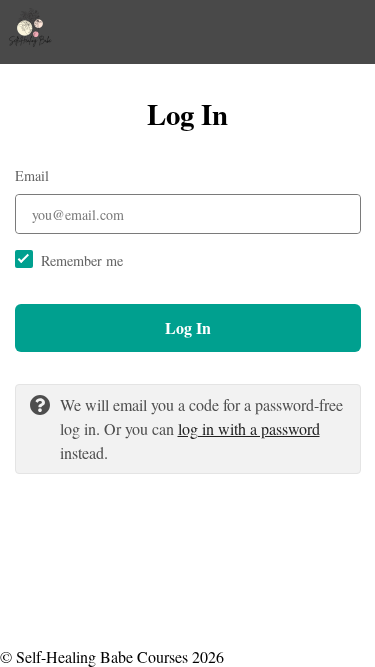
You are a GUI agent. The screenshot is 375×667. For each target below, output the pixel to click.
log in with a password (249, 428)
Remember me (82, 260)
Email (32, 175)
